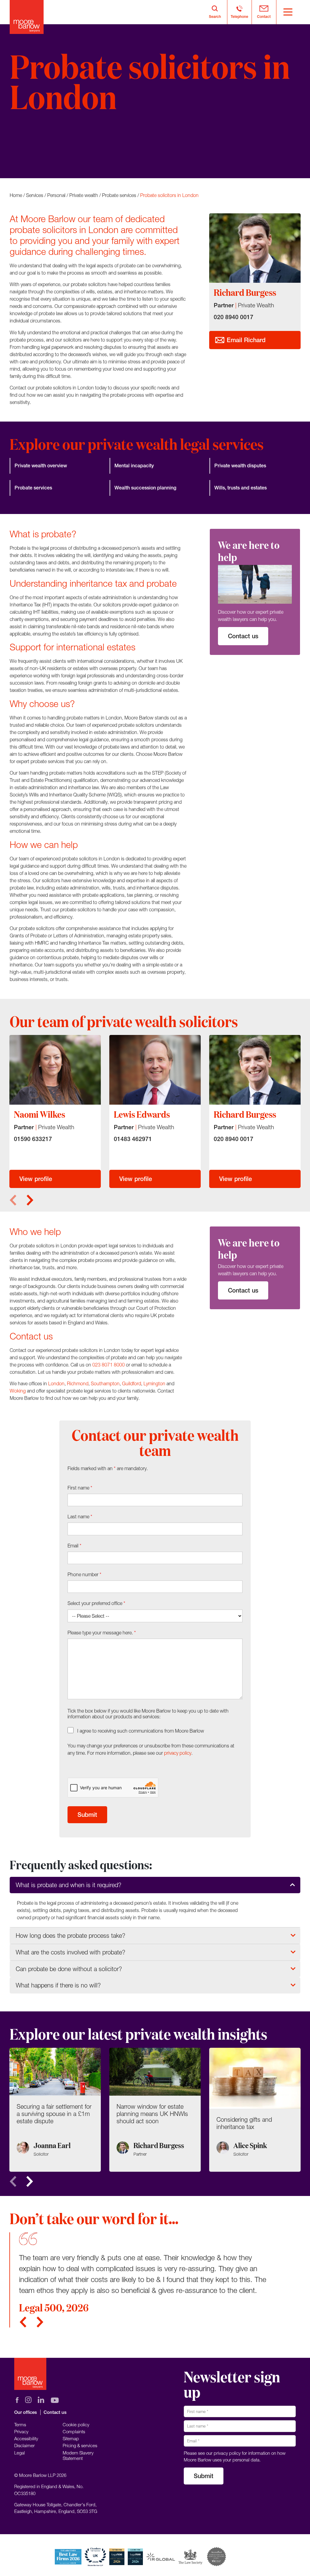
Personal (56, 195)
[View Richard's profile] (255, 1070)
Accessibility (26, 2438)
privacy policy (178, 1753)
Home (16, 195)
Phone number (84, 1574)
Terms (20, 2424)
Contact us (243, 636)
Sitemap (71, 2438)
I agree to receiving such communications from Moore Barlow (141, 1731)
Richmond (78, 1383)
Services (35, 195)
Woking (18, 1391)
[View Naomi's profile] (55, 1070)
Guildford (132, 1383)
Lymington (154, 1383)
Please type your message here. (102, 1633)
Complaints (74, 2431)
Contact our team (44, 156)
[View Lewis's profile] (155, 1070)
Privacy (21, 2431)
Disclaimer (25, 2445)
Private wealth (84, 195)
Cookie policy (76, 2424)
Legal (20, 2453)
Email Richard (245, 340)
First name (80, 1488)
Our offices (26, 2412)
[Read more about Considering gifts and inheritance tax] (255, 2110)
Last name (80, 1517)
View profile (36, 1179)
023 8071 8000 (109, 1365)
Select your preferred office (96, 1603)
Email (74, 1546)
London (56, 1383)
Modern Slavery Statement (78, 2455)
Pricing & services (80, 2445)
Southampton (105, 1383)
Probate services (119, 195)
